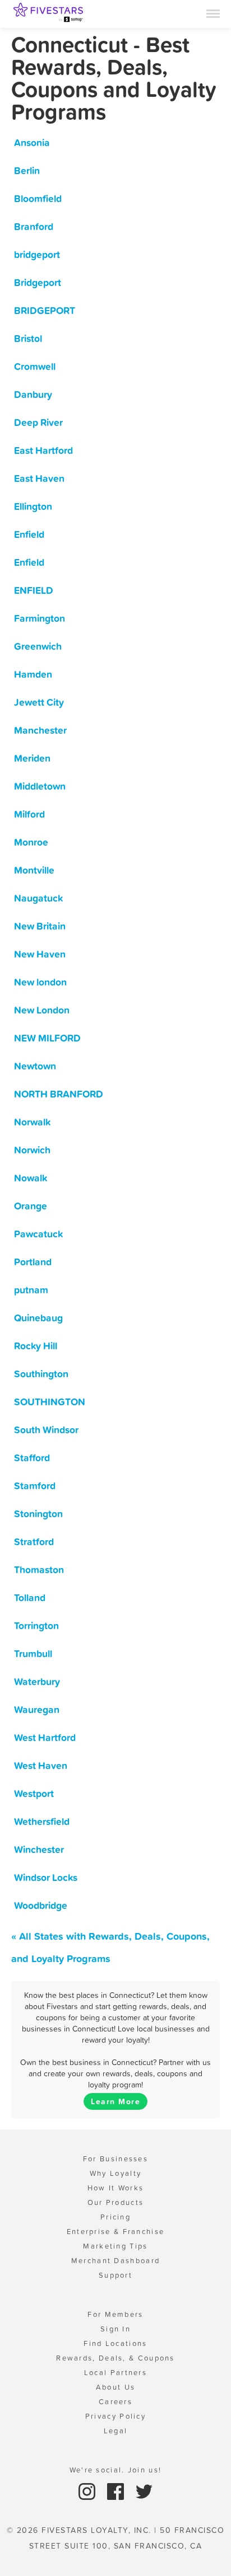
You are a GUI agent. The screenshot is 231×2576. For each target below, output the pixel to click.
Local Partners (115, 2373)
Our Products (116, 2202)
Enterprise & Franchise (116, 2232)
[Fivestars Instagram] (88, 2491)
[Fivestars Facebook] (117, 2491)
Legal (116, 2431)
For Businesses (115, 2159)
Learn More (115, 2101)
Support (115, 2275)
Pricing (115, 2217)
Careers (115, 2402)
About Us (115, 2387)
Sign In (115, 2329)
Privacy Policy (115, 2416)
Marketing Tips (115, 2246)
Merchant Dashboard (115, 2261)
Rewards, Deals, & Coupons (115, 2358)
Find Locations (115, 2343)
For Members (115, 2314)
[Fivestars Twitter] (144, 2491)
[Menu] (213, 13)
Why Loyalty (115, 2173)
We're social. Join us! (116, 2470)
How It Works (116, 2188)
